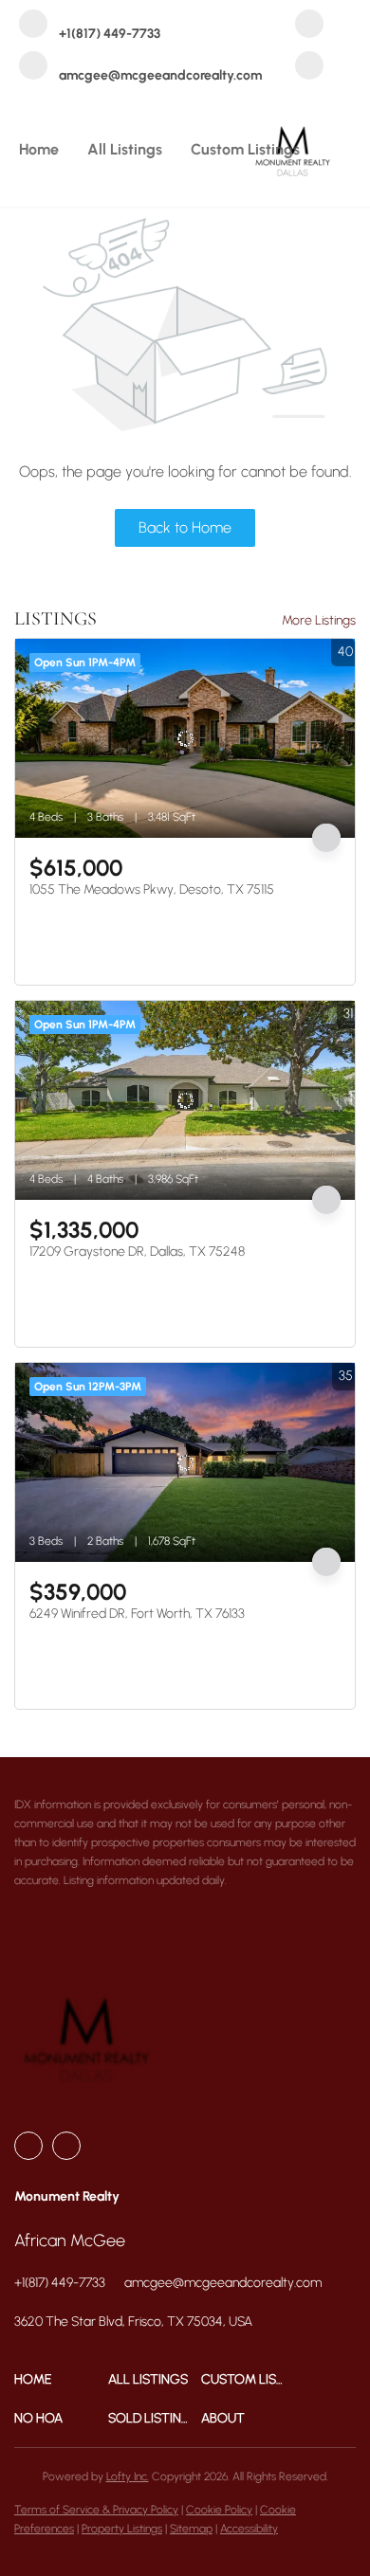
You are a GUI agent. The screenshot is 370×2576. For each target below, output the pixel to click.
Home (39, 149)
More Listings (319, 620)
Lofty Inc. (128, 2476)
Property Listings (122, 2529)
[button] (61, 2379)
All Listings (125, 149)
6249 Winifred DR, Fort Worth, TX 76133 (137, 1614)
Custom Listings (245, 149)
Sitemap (191, 2529)
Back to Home (185, 527)
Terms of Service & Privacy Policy (96, 2510)
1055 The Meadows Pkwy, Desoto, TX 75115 (152, 889)
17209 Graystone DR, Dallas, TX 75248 (137, 1252)
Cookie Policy (219, 2510)
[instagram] (309, 67)
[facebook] (309, 26)
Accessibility (249, 2529)
